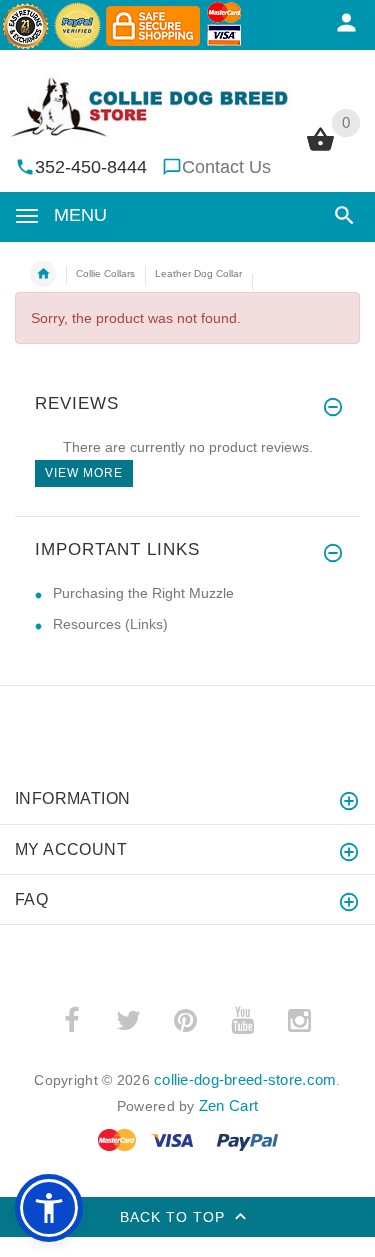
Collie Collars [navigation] (105, 273)
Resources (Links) (110, 624)
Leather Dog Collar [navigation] (198, 273)
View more (84, 473)
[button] (340, 215)
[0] (320, 149)
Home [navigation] (43, 274)
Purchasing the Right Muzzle (143, 593)
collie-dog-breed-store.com (245, 1079)
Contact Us (226, 167)
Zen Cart (228, 1105)
